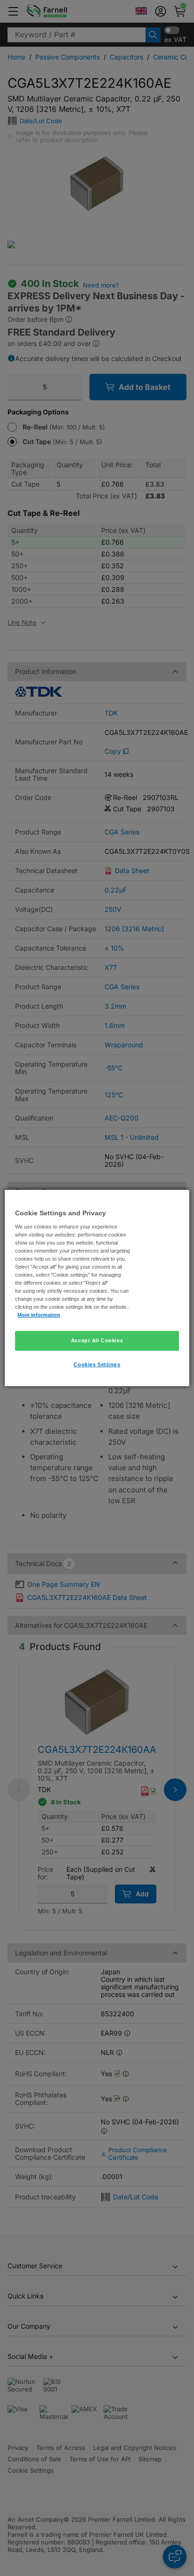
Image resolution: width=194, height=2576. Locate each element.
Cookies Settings (97, 1364)
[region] (97, 1288)
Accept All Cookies (97, 1340)
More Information (39, 1315)
